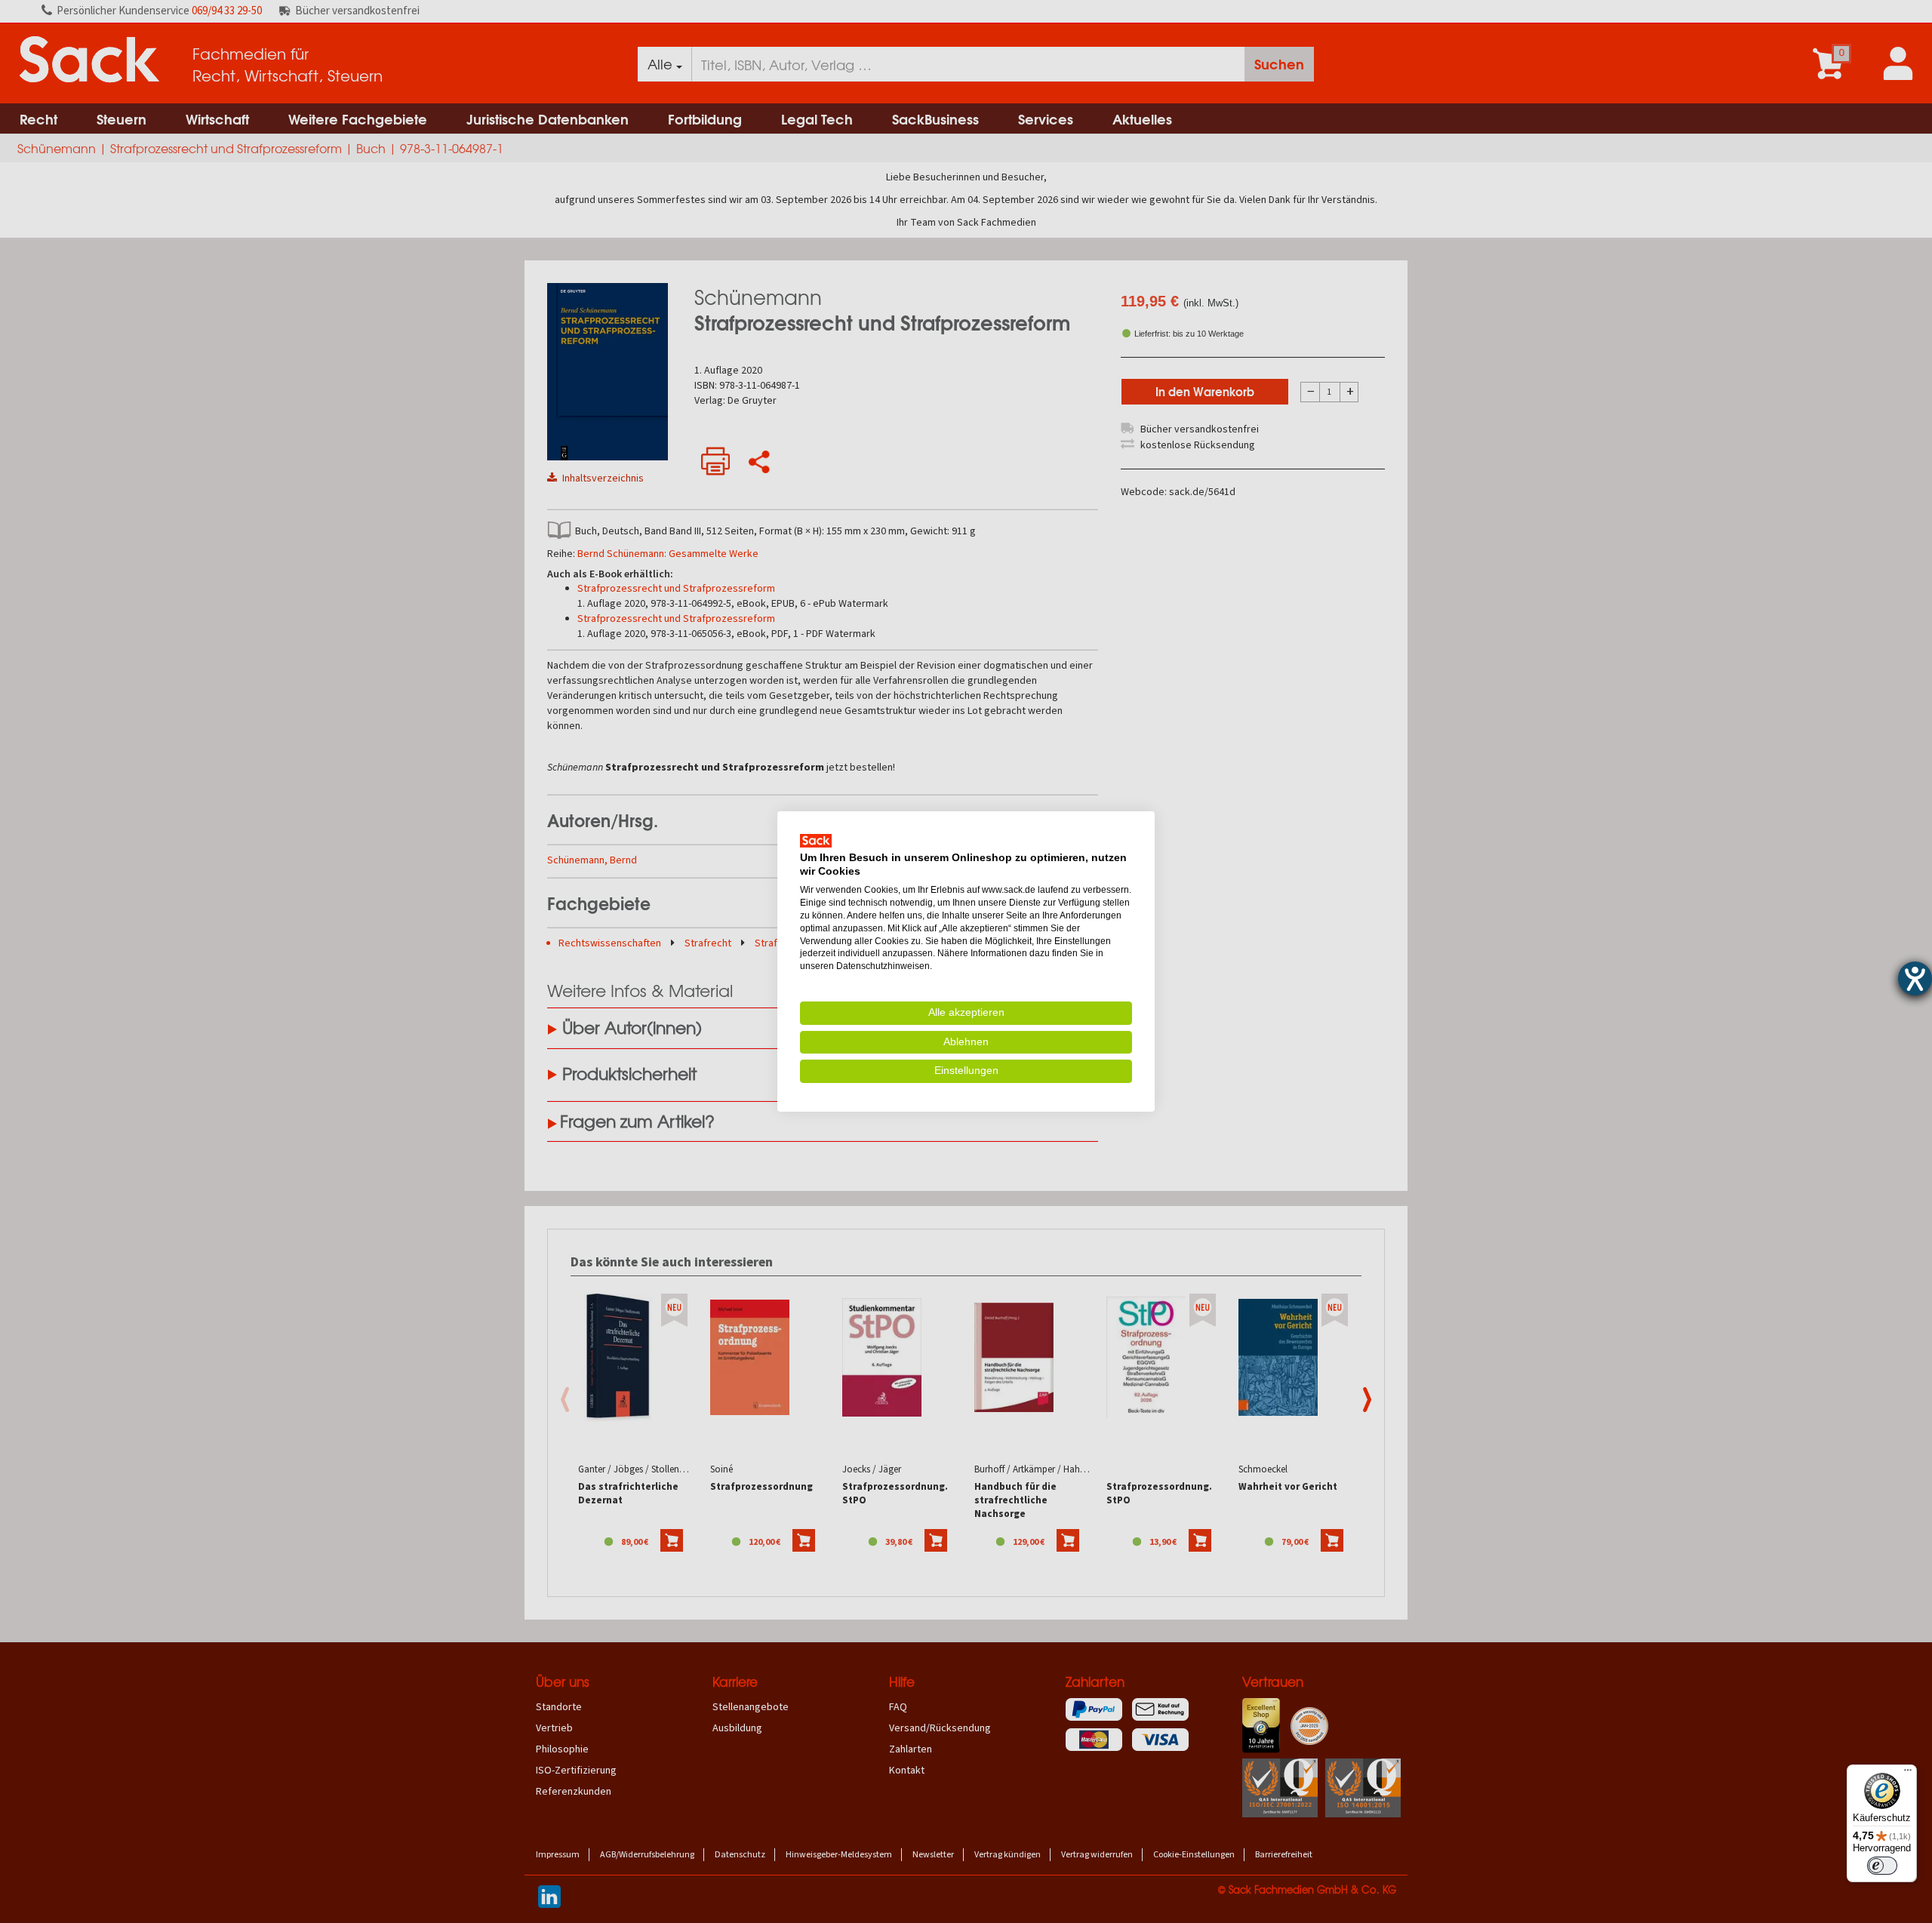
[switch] (1882, 1866)
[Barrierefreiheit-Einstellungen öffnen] (1915, 978)
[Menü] (1908, 1774)
